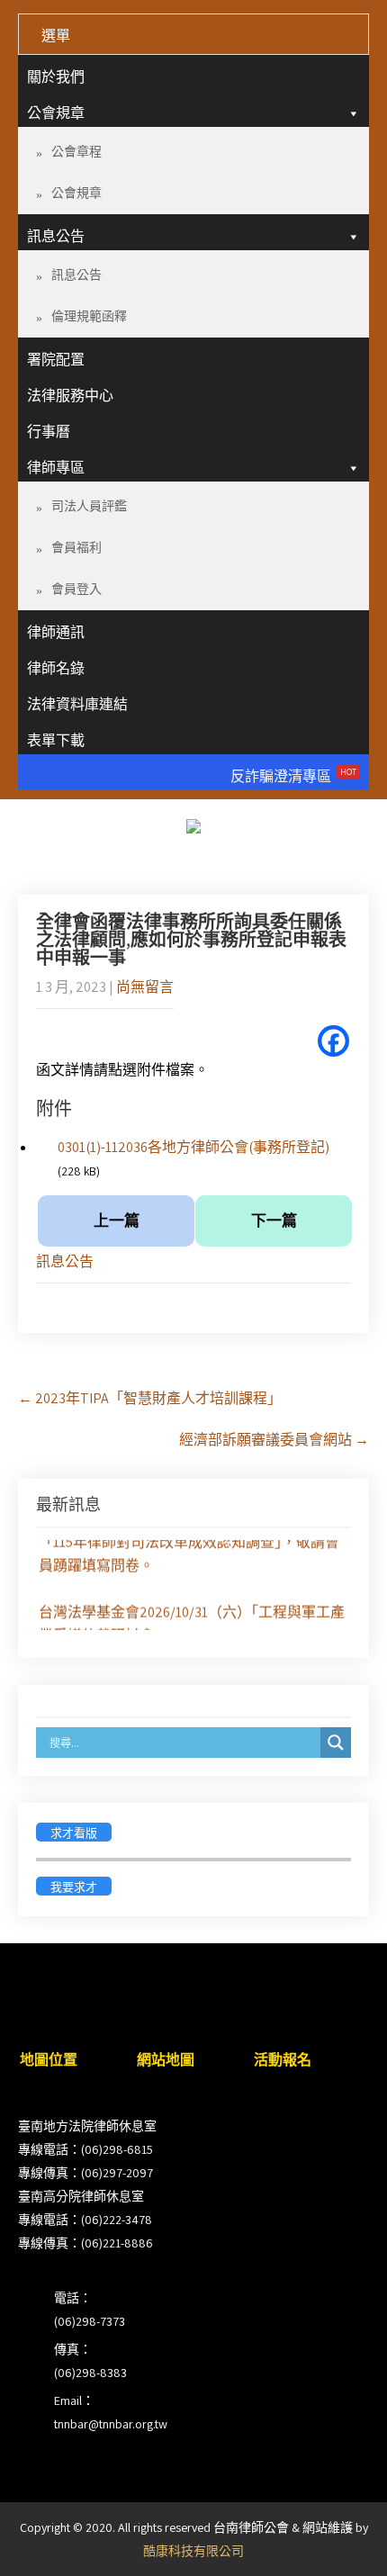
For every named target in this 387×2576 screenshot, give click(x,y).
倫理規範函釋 (89, 316)
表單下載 (56, 740)
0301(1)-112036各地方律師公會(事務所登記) (193, 1147)
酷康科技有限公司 (193, 2551)
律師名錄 (56, 668)
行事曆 (49, 432)
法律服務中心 (70, 396)
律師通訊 (56, 632)
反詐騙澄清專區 (293, 776)
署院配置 (56, 360)
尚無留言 (145, 987)
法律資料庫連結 (77, 704)
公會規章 (56, 113)
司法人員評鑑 (89, 506)
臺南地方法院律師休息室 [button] (87, 2126)
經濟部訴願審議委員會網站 (274, 1440)
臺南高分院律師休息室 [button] (81, 2196)
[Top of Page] (336, 2537)
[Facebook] (333, 1041)
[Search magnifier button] (336, 1743)
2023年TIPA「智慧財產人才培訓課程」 (150, 1398)
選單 (56, 36)
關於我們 (56, 77)
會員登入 (76, 589)
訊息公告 (56, 236)
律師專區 (56, 468)
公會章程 (76, 151)
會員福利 (76, 547)
